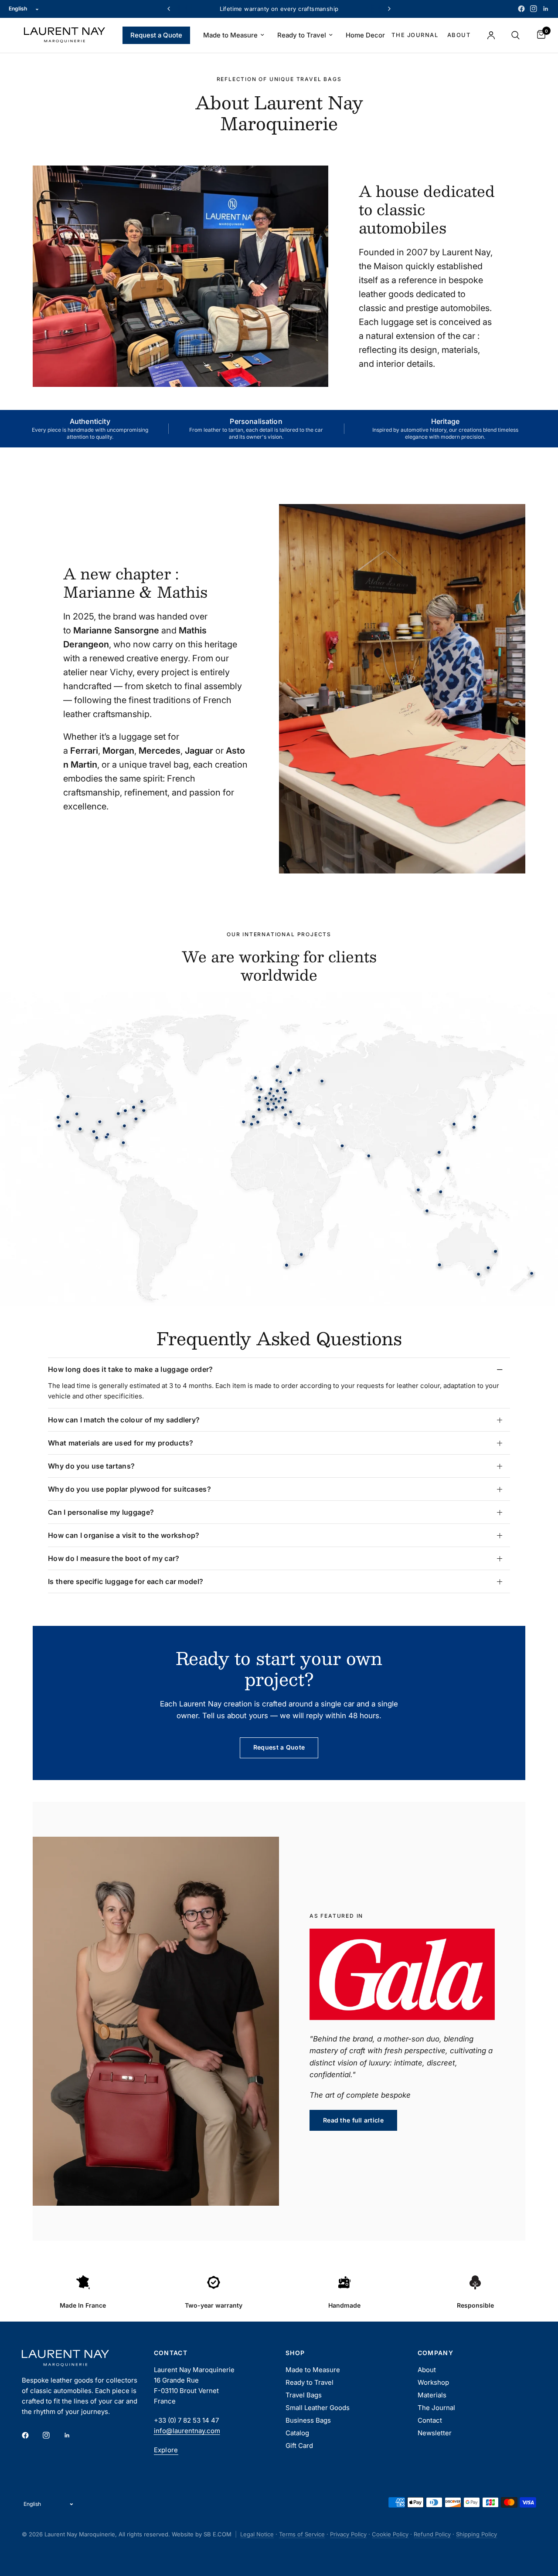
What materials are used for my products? (121, 1443)
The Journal (415, 35)
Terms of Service (302, 2534)
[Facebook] (521, 9)
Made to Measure (230, 35)
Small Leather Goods (318, 2408)
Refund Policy (432, 2534)
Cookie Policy (390, 2534)
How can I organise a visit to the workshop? (124, 1535)
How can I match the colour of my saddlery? (124, 1420)
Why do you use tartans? (91, 1466)
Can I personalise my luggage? (101, 1512)
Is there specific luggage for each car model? (126, 1581)
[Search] (515, 35)
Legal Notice (257, 2534)
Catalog (297, 2433)
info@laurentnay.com (187, 2431)
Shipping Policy (476, 2534)
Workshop (433, 2382)
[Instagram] (534, 9)
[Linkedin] (546, 9)
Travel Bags (304, 2395)
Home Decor (365, 35)
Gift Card (299, 2446)
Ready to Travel (302, 35)
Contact (430, 2420)
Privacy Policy (348, 2534)
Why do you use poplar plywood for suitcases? (129, 1489)
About (459, 35)
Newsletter (435, 2433)
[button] (353, 2120)
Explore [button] (166, 2450)
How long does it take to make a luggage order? (131, 1369)
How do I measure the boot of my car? (114, 1558)
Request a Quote (156, 35)
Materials (432, 2395)
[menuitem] (156, 35)
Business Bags (308, 2420)
